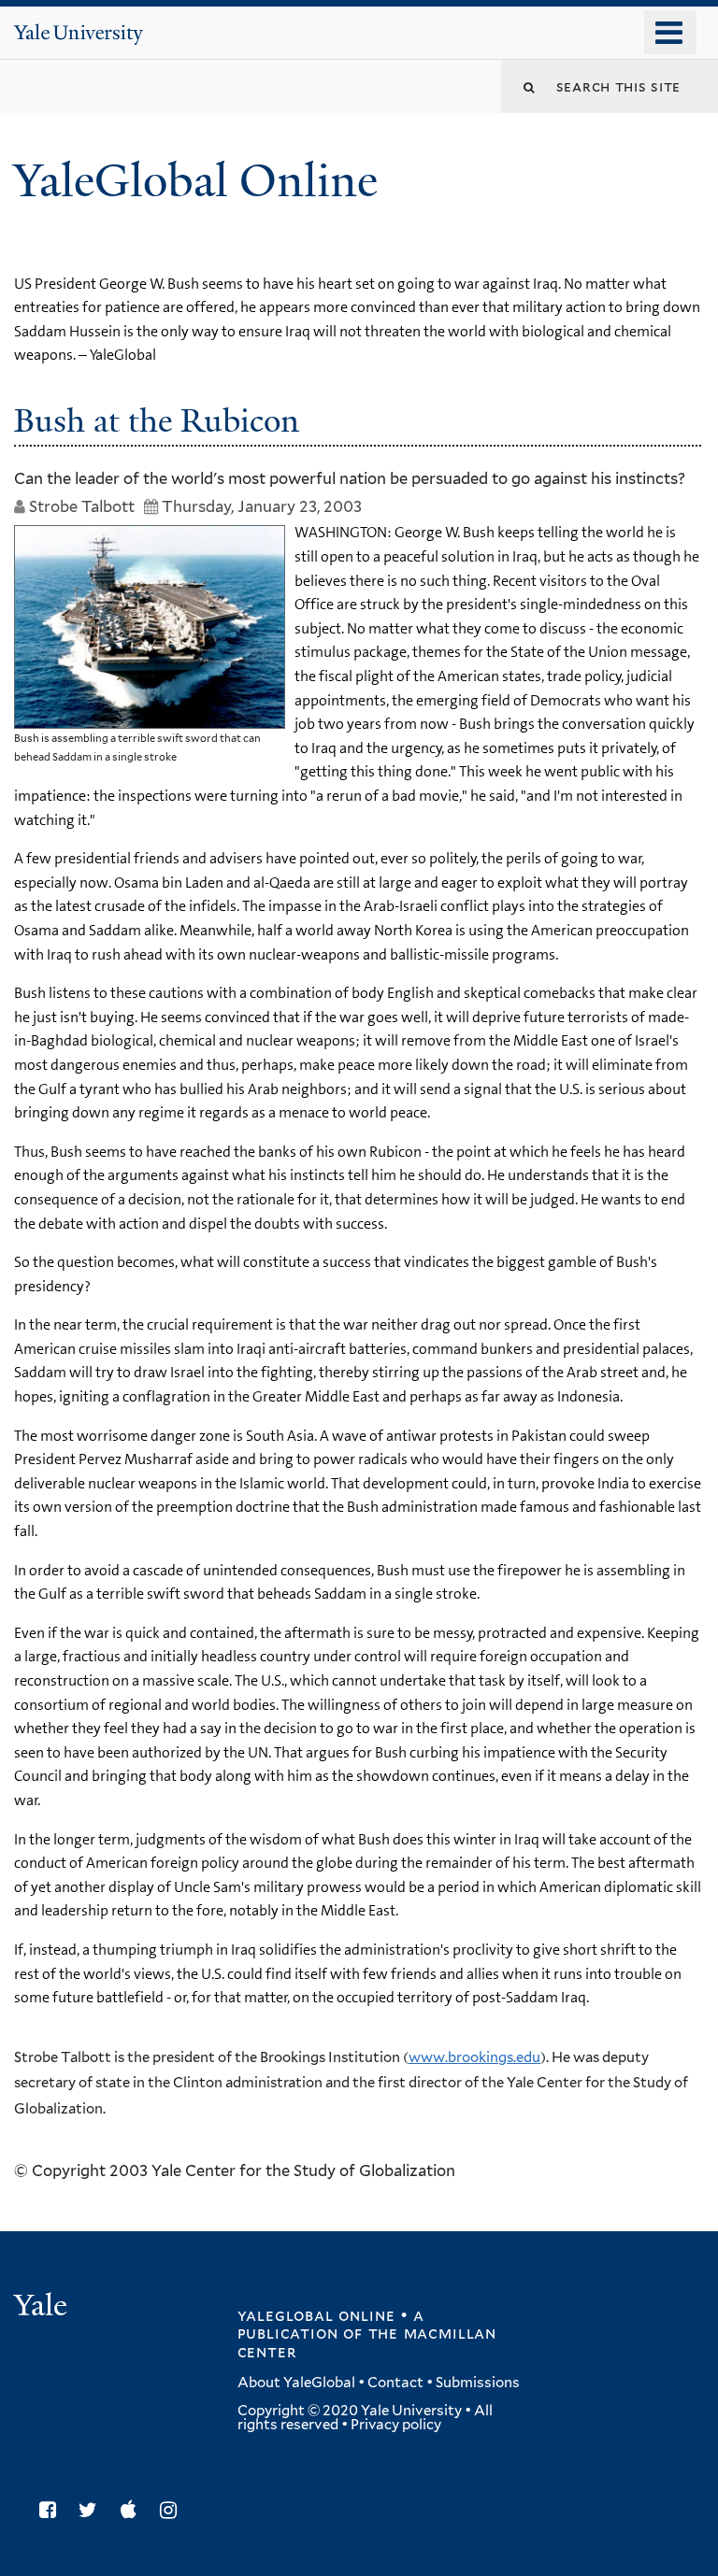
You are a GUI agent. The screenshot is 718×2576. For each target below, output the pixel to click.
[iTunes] (133, 2510)
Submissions (478, 2383)
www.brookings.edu (474, 2057)
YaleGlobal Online (195, 181)
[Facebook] (52, 2510)
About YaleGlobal (296, 2383)
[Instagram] (173, 2510)
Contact (395, 2383)
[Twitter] (93, 2510)
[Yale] (43, 2307)
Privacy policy (396, 2425)
